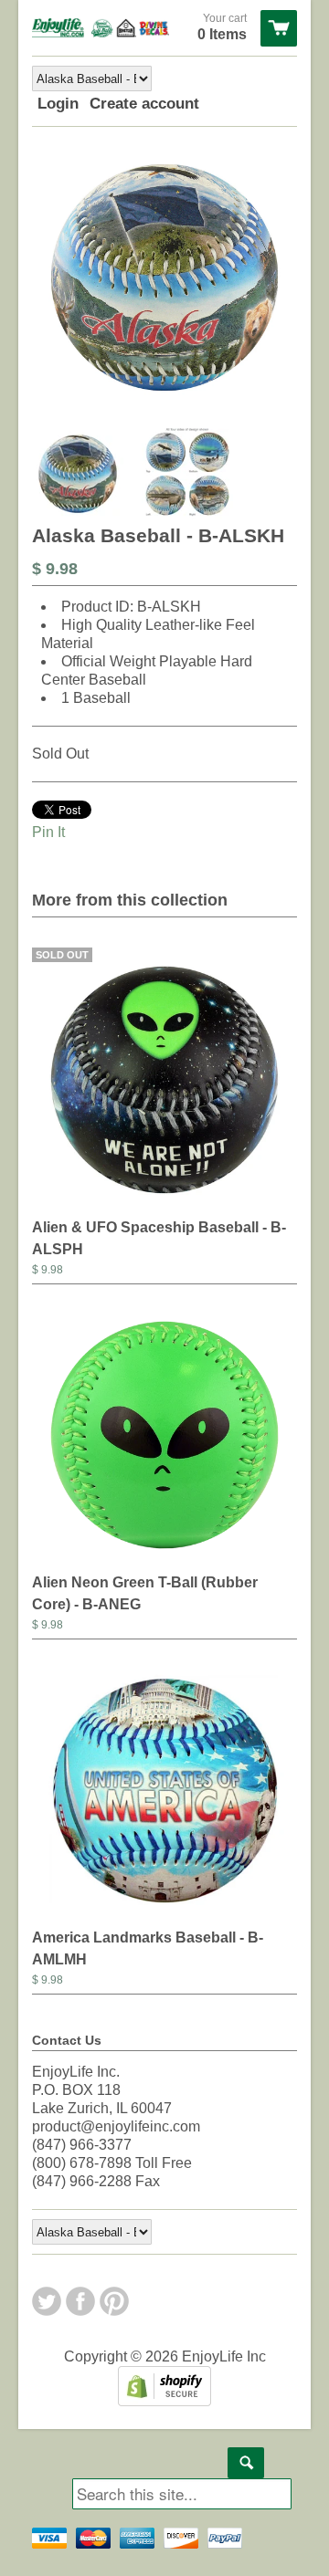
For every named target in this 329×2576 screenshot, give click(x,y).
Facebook (80, 2301)
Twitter (47, 2301)
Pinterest (114, 2301)
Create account (144, 104)
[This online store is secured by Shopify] (164, 2401)
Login (58, 104)
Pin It (48, 832)
